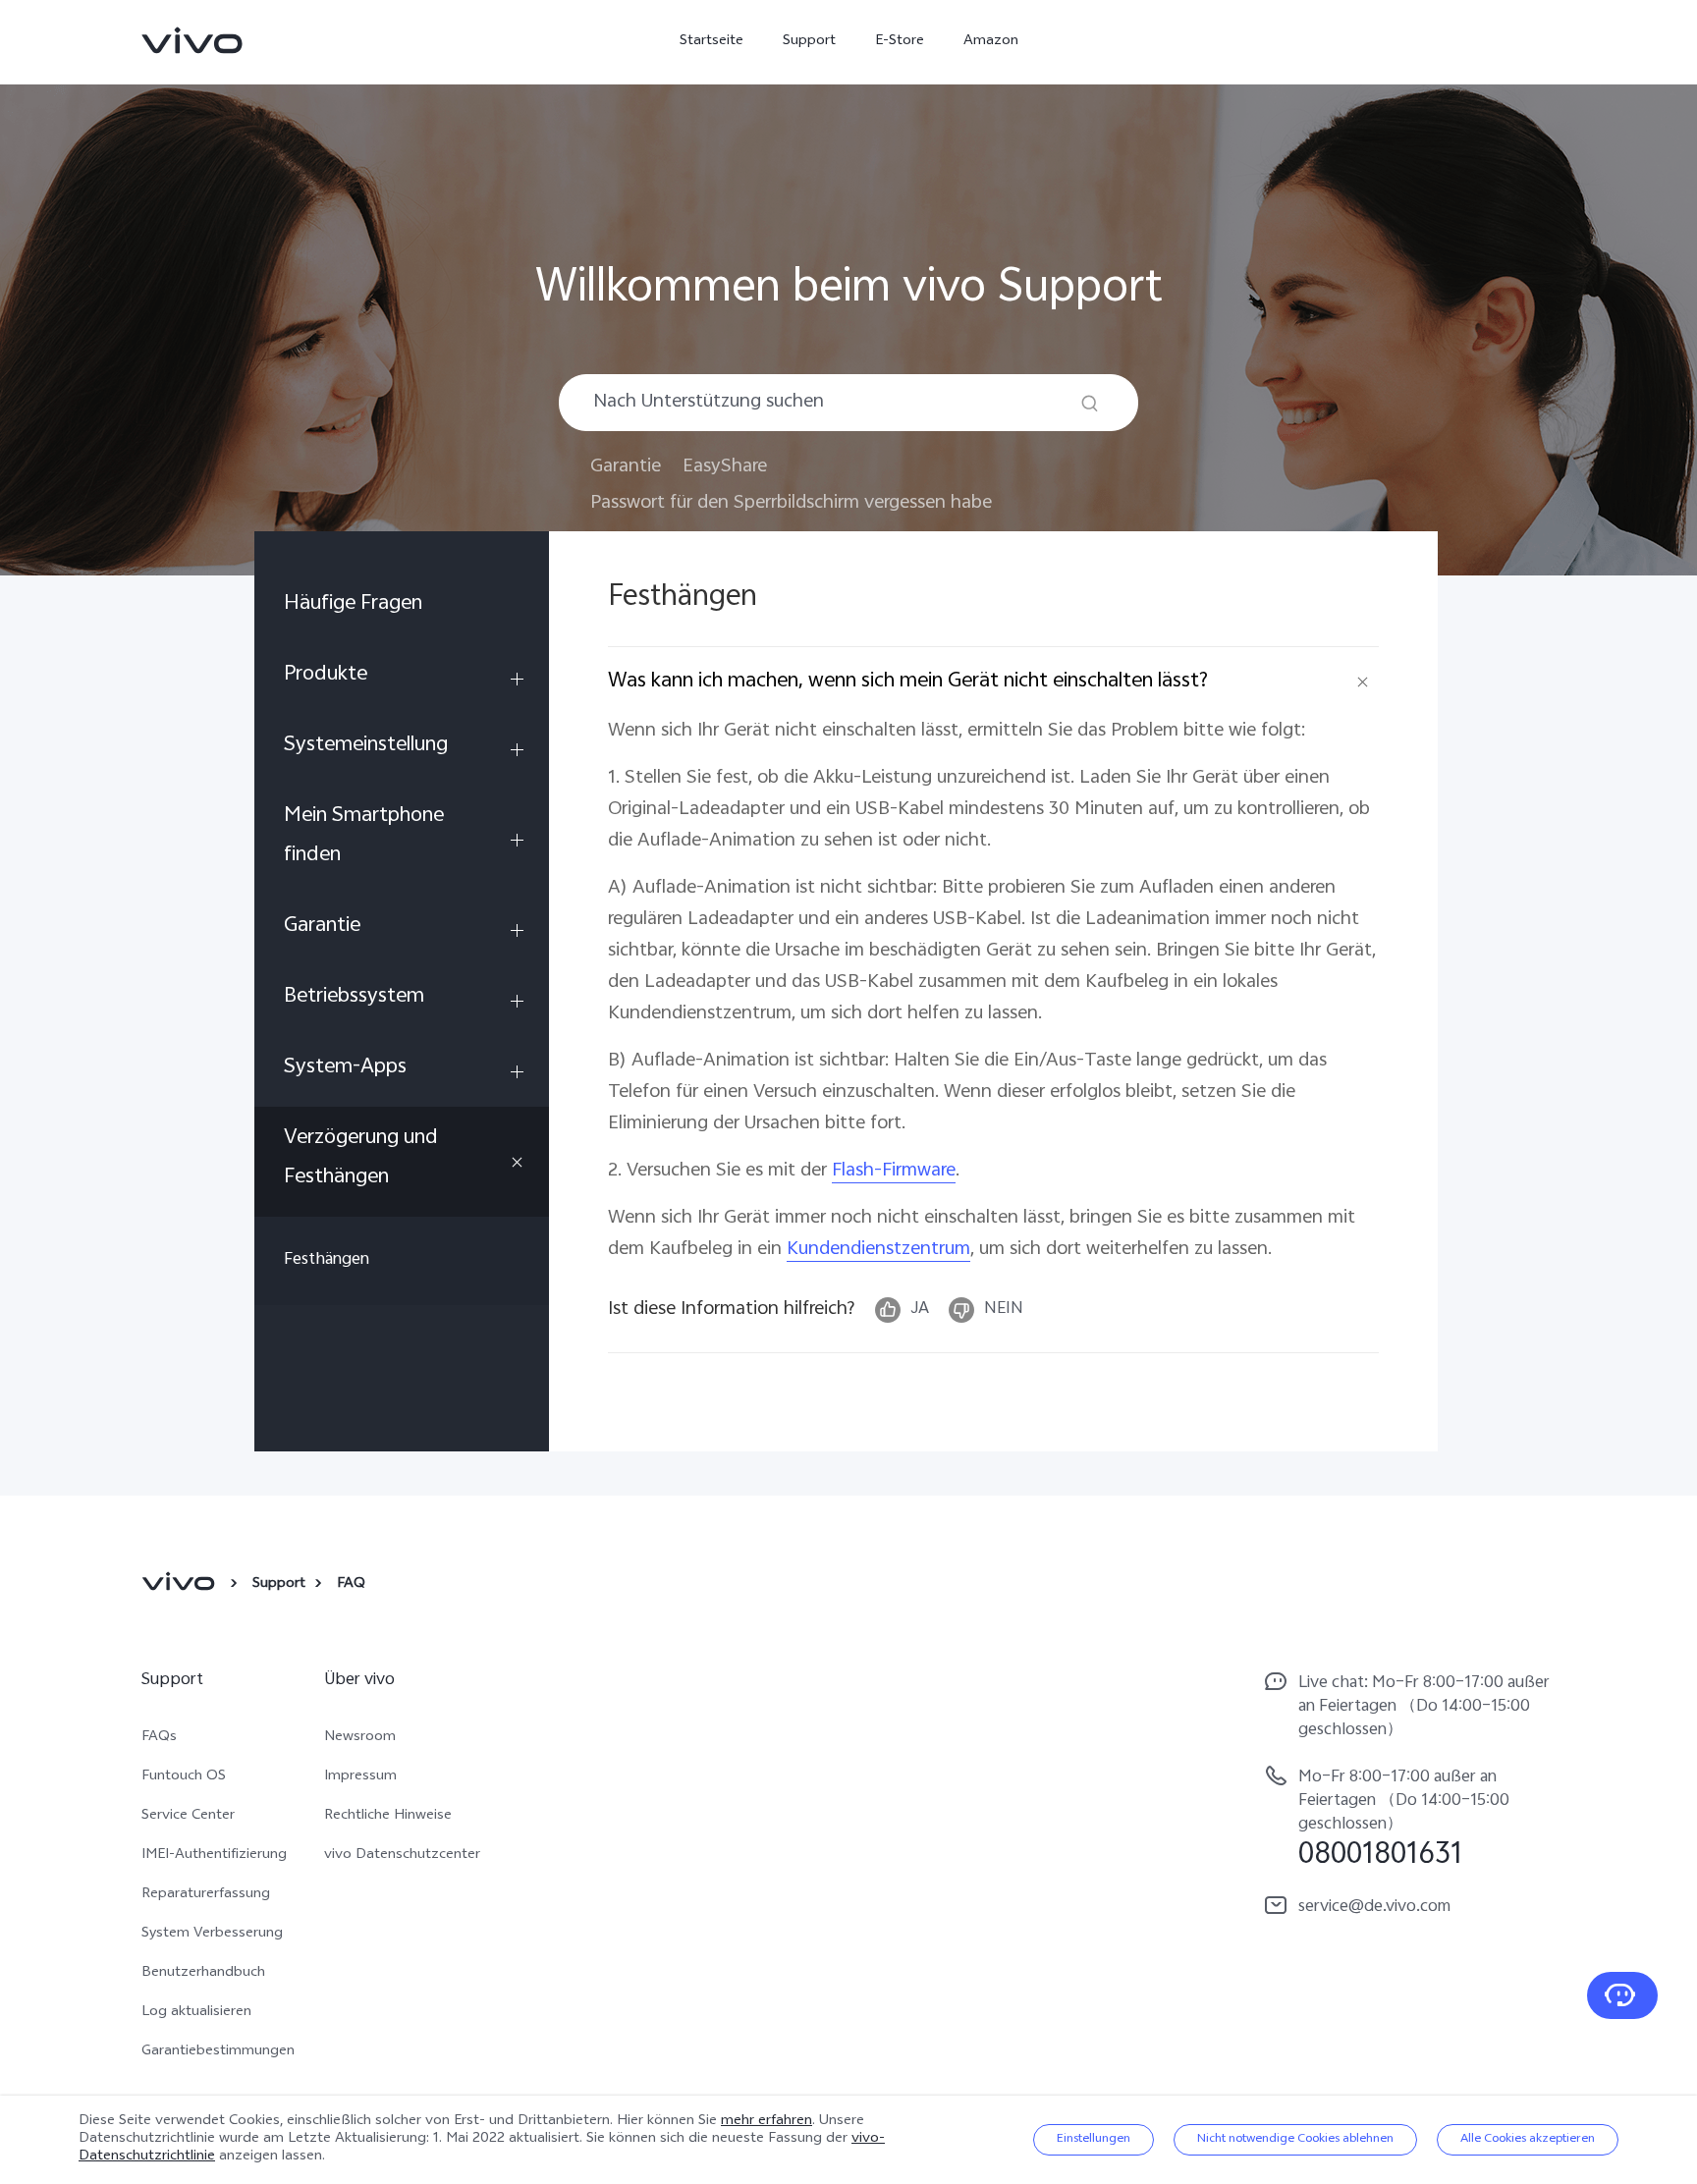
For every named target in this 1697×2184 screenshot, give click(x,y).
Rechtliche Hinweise (388, 1817)
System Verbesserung (212, 1935)
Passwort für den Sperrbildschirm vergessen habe (791, 503)
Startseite (712, 42)
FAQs (159, 1738)
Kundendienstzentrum (878, 1250)
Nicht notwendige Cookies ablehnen (1295, 2140)
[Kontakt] (1622, 1995)
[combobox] (848, 403)
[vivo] (181, 1585)
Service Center (188, 1817)
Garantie (626, 467)
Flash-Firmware (894, 1171)
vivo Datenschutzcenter (402, 1856)
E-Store (900, 42)
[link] (192, 40)
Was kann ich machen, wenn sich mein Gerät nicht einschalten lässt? (908, 682)
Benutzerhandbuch (203, 1974)
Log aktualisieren (196, 2013)
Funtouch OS (184, 1777)
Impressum (360, 1777)
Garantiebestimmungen (218, 2052)
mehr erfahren (766, 2122)
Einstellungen (1094, 2140)
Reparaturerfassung (206, 1895)
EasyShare (725, 467)
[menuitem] (402, 608)
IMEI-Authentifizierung (214, 1856)
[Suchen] (1090, 403)
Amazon (991, 42)
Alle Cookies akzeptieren (1528, 2140)
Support (809, 42)
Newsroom (360, 1738)
